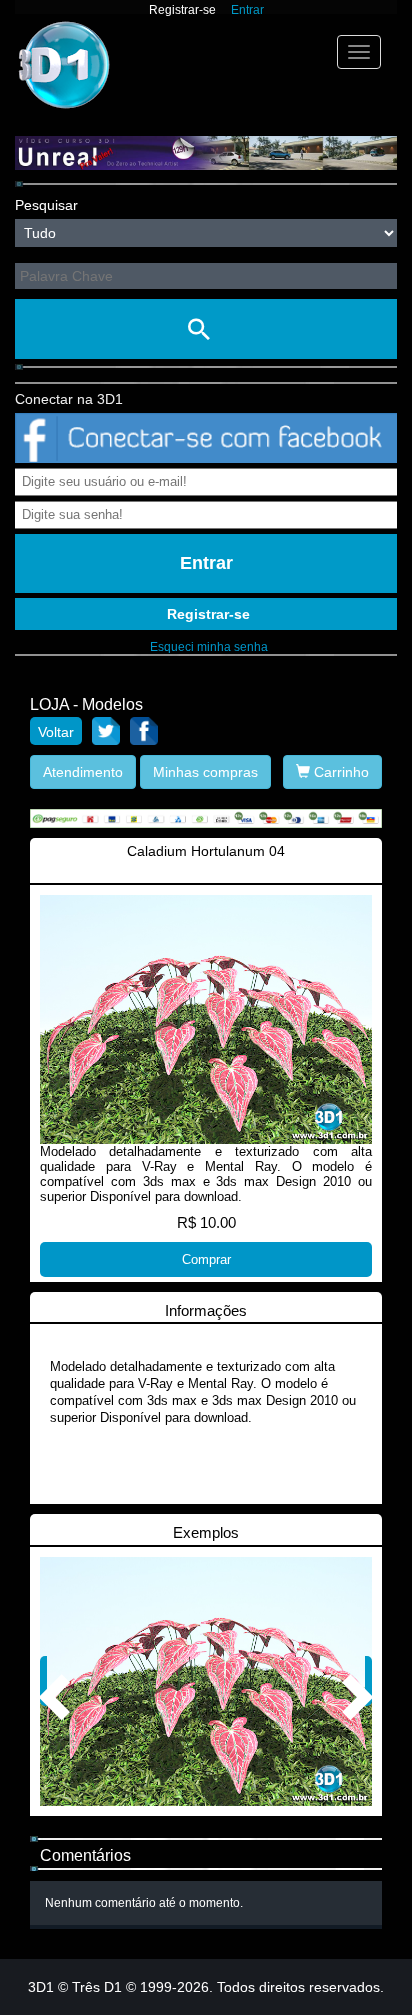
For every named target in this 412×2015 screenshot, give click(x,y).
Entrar (247, 10)
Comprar (206, 1259)
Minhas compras (205, 772)
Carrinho (339, 772)
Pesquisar (46, 205)
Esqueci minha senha (209, 647)
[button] (43, 1681)
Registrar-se (182, 10)
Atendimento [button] (83, 772)
